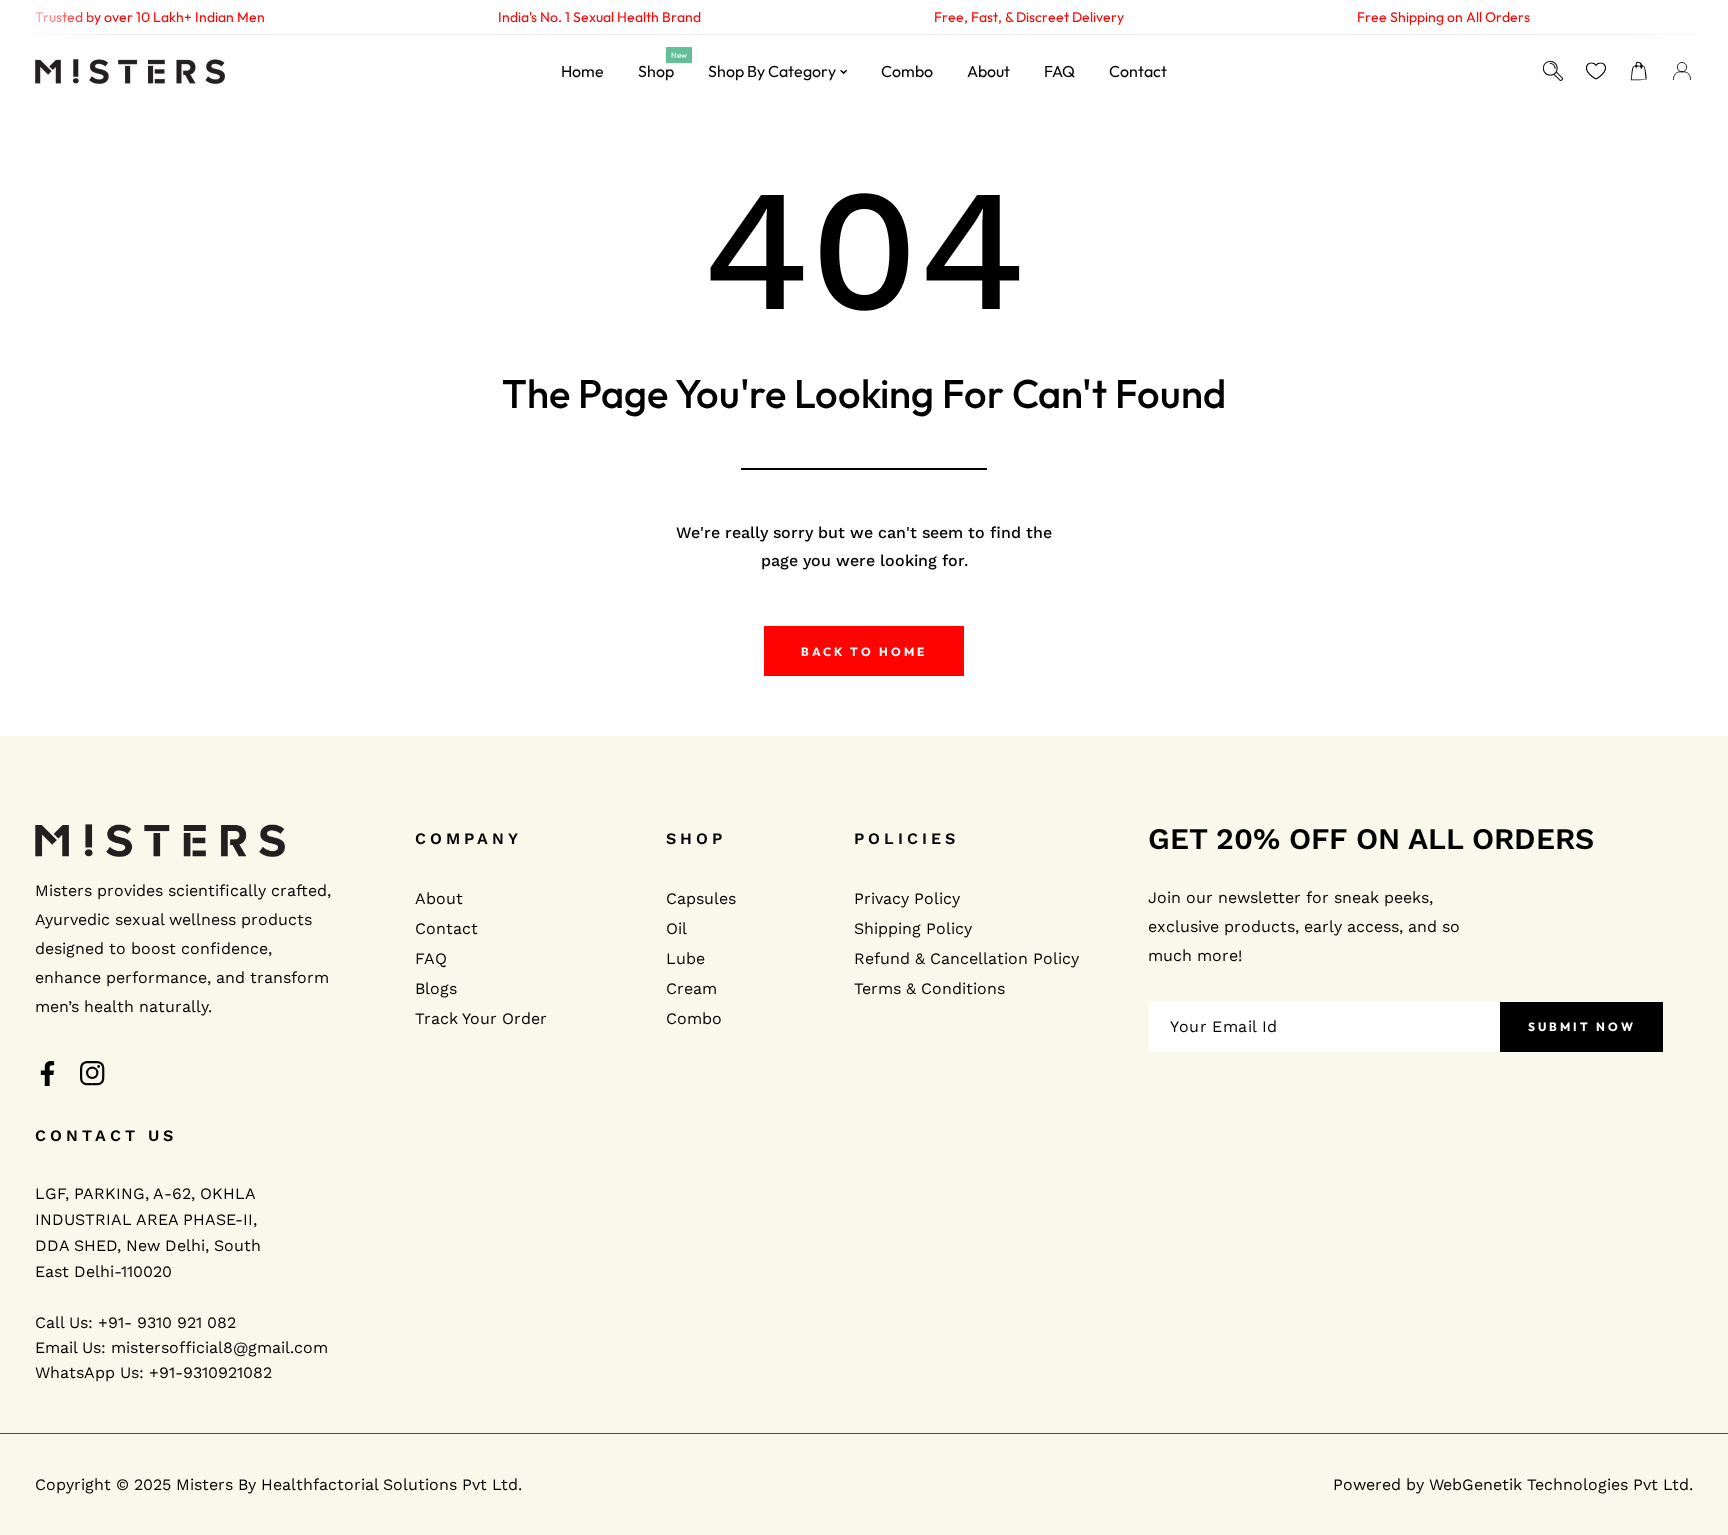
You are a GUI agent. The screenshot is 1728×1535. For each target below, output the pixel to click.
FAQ (431, 958)
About (439, 898)
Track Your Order (481, 1018)
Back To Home (864, 651)
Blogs (436, 988)
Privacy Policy (907, 898)
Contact (446, 928)
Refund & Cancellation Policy (966, 958)
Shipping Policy (913, 928)
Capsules (701, 898)
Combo (694, 1018)
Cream (691, 988)
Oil (676, 928)
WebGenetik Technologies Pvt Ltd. (1561, 1484)
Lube (685, 958)
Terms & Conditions (929, 988)
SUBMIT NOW (1582, 1026)
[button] (1638, 71)
